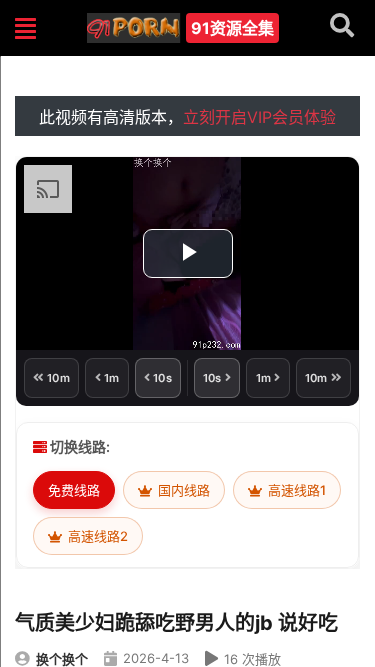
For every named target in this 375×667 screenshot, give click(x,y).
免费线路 (74, 490)
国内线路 (182, 490)
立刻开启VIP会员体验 (259, 117)
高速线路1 (295, 490)
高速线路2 (96, 536)
